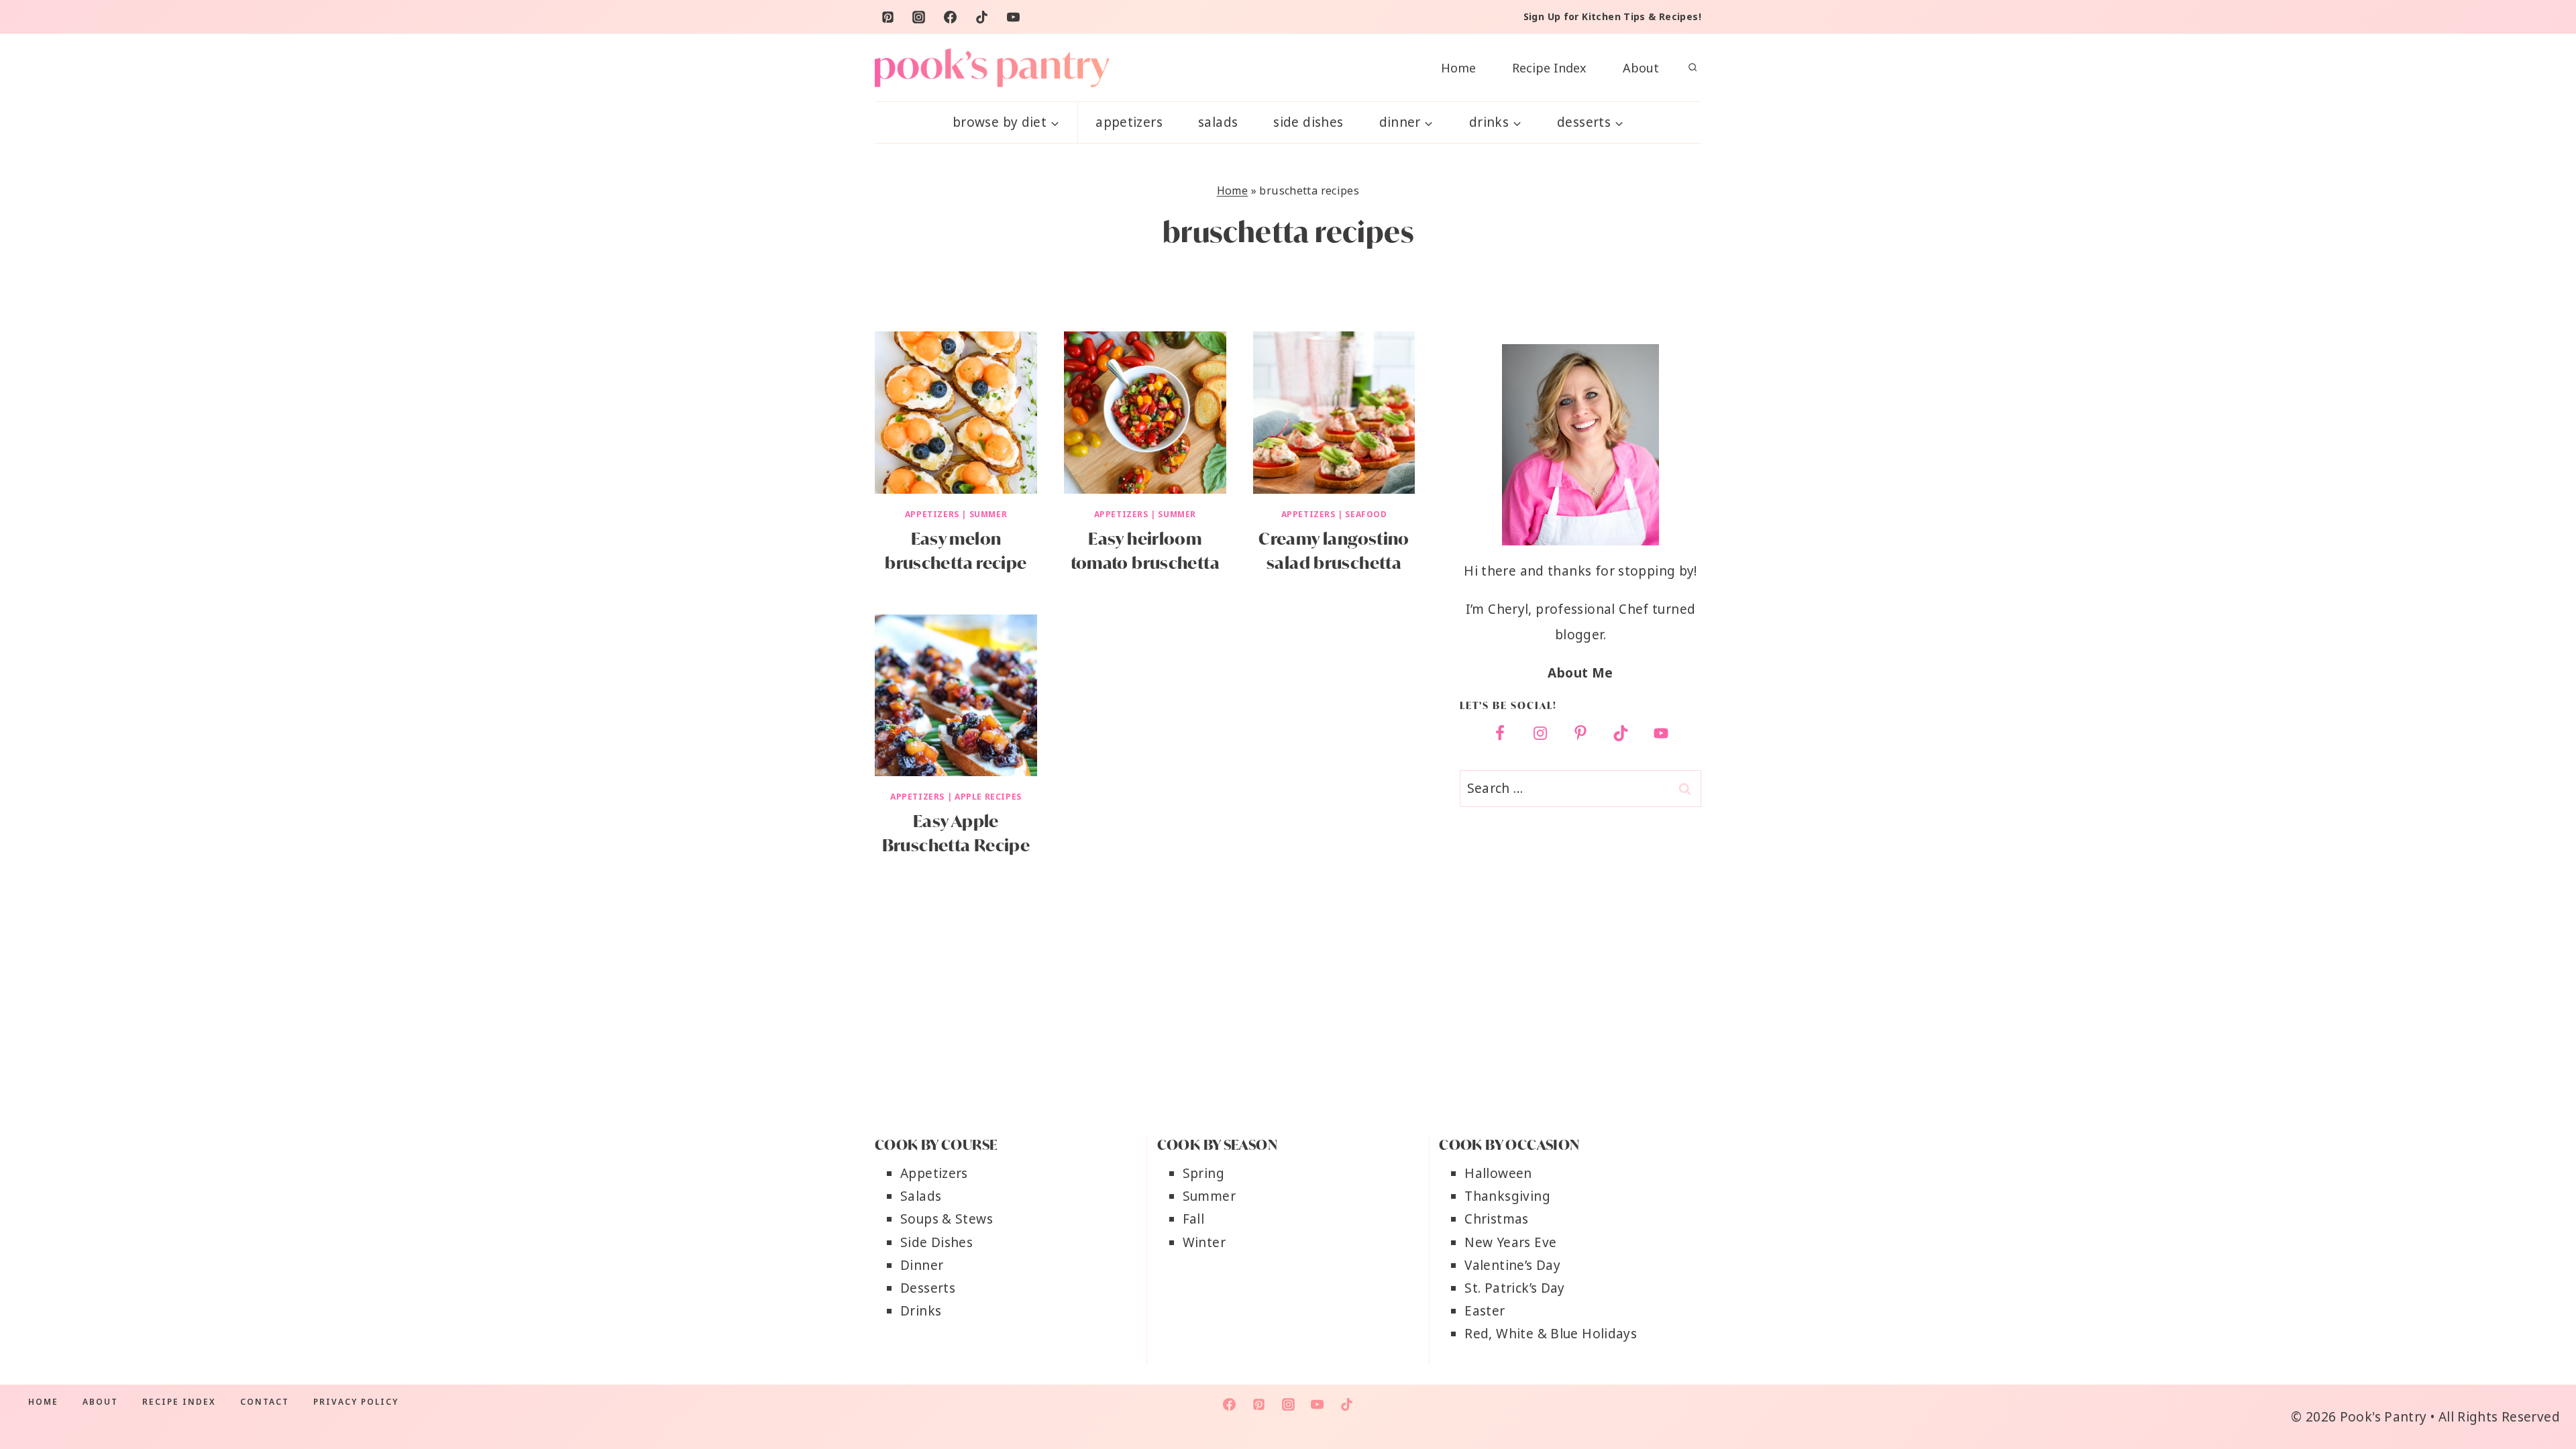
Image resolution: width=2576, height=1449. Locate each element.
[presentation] (956, 413)
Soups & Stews (947, 1219)
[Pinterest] (888, 17)
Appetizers (1129, 122)
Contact (265, 1402)
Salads (1218, 122)
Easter (1485, 1311)
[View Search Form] (1693, 68)
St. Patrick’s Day (1514, 1288)
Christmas (1496, 1219)
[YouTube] (1014, 17)
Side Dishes (1308, 122)
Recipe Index (1549, 68)
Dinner (922, 1265)
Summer (988, 514)
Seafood (1366, 514)
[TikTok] (982, 17)
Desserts (928, 1288)
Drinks (921, 1311)
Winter (1204, 1242)
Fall (1194, 1219)
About (1641, 68)
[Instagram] (919, 17)
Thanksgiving (1507, 1196)
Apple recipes (988, 797)
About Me (1580, 673)
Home (1458, 68)
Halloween (1498, 1173)
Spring (1203, 1173)
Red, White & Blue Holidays (1551, 1334)
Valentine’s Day (1512, 1265)
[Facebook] (951, 17)
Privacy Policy (356, 1402)
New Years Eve (1510, 1242)
